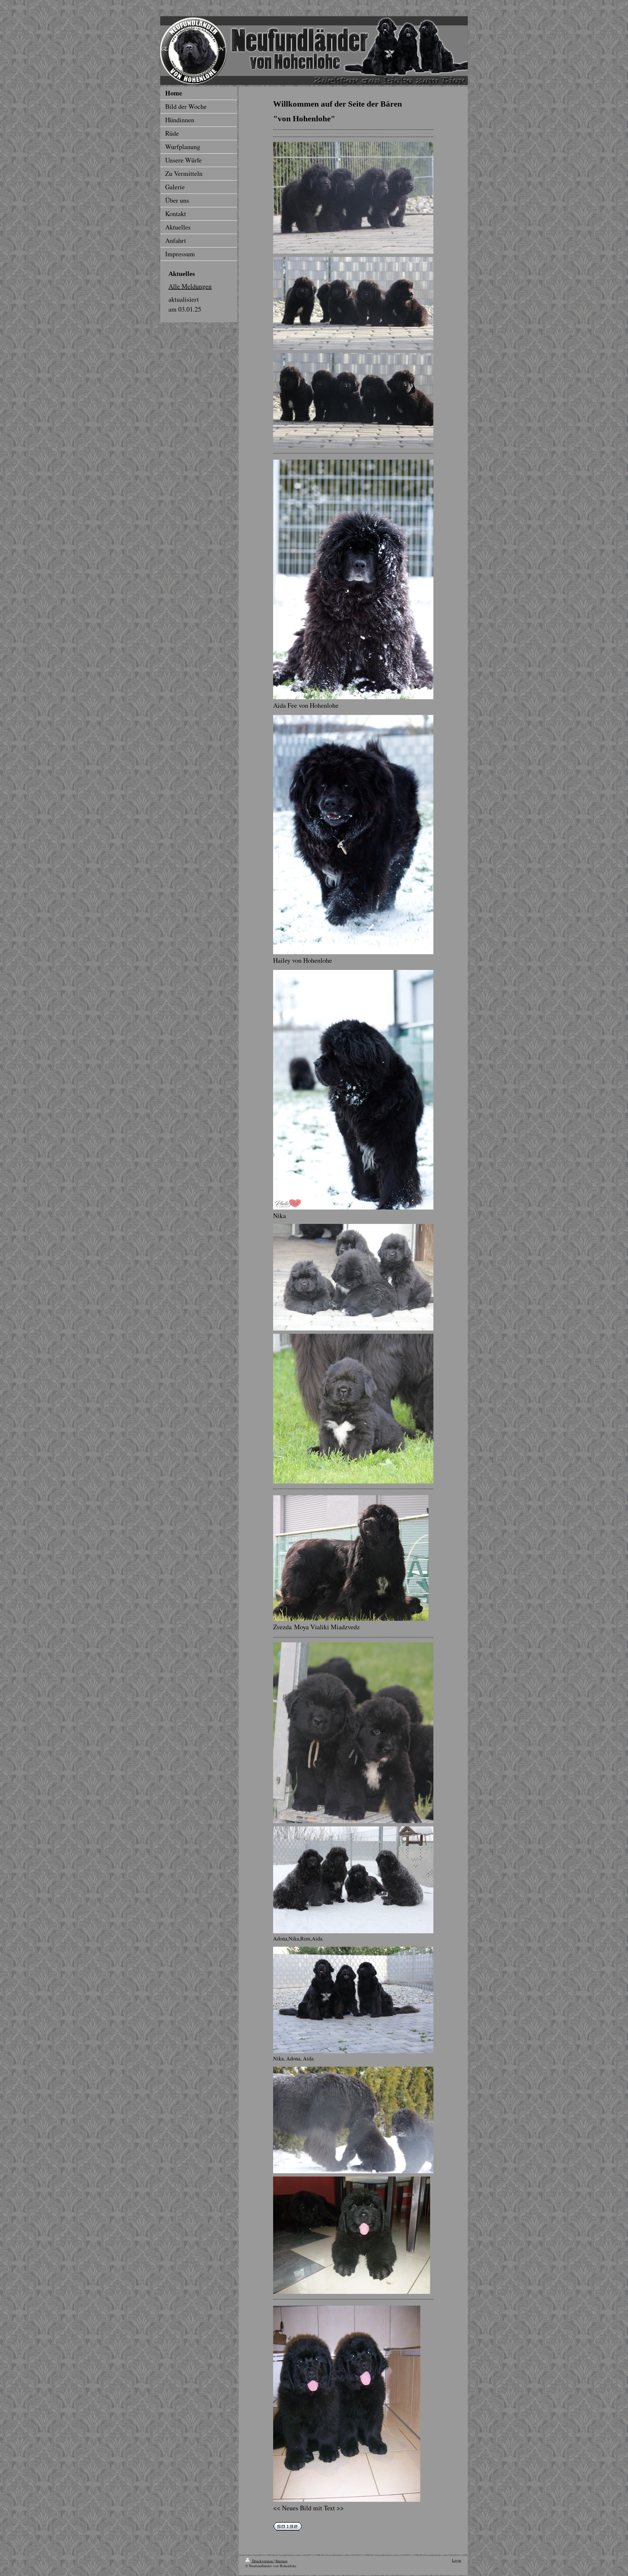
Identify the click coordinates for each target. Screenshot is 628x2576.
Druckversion (262, 2561)
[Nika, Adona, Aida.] (353, 2000)
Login (457, 2560)
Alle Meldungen (190, 286)
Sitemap (281, 2561)
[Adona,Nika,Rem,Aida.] (353, 1880)
